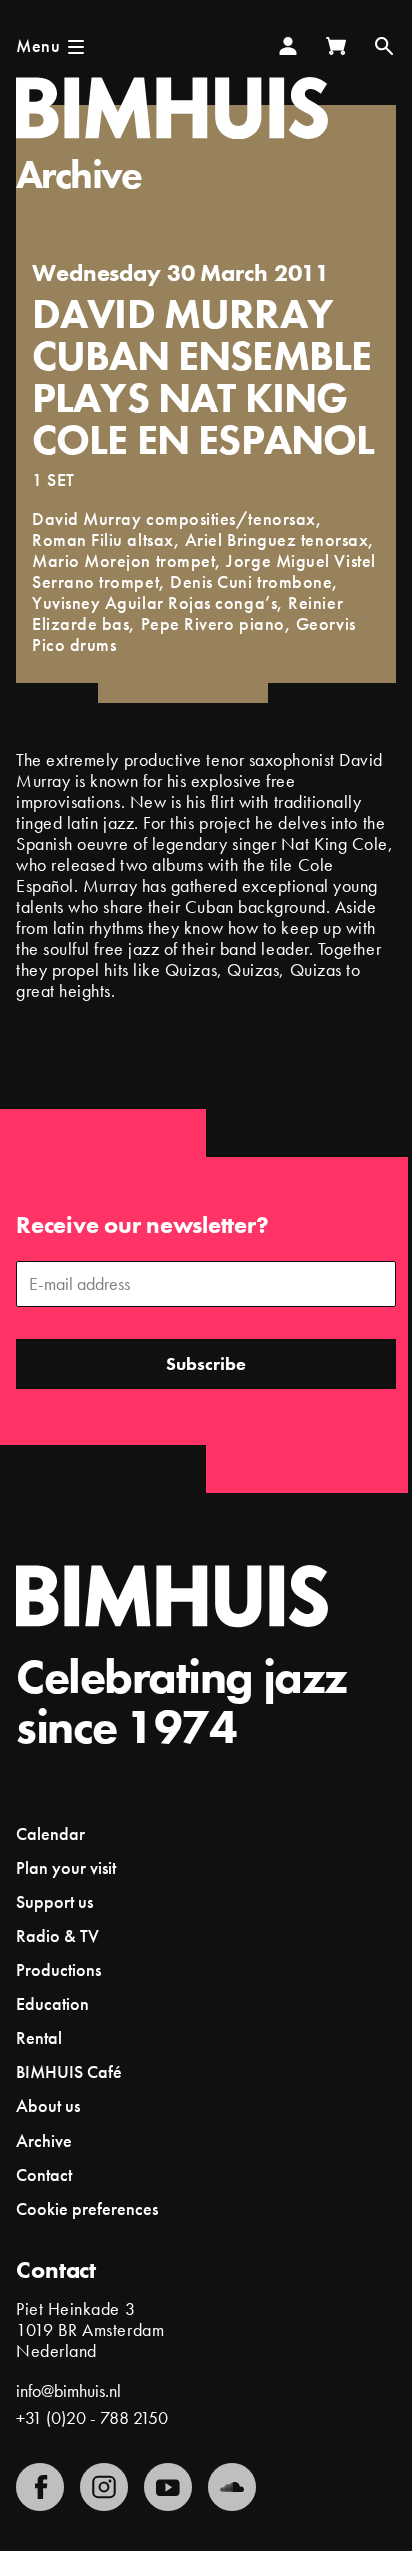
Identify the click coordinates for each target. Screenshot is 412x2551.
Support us (54, 1901)
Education (52, 2003)
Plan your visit (66, 1867)
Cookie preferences (87, 2209)
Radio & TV (57, 1935)
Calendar (50, 1833)
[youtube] (168, 2487)
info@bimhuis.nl (68, 2390)
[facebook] (40, 2487)
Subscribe (206, 1363)
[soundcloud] (232, 2487)
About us (48, 2105)
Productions (58, 1969)
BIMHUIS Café (69, 2071)
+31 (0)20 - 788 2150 (92, 2417)
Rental (39, 2037)
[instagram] (104, 2487)
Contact (44, 2174)
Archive (79, 174)
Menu (38, 45)
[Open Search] (384, 46)
